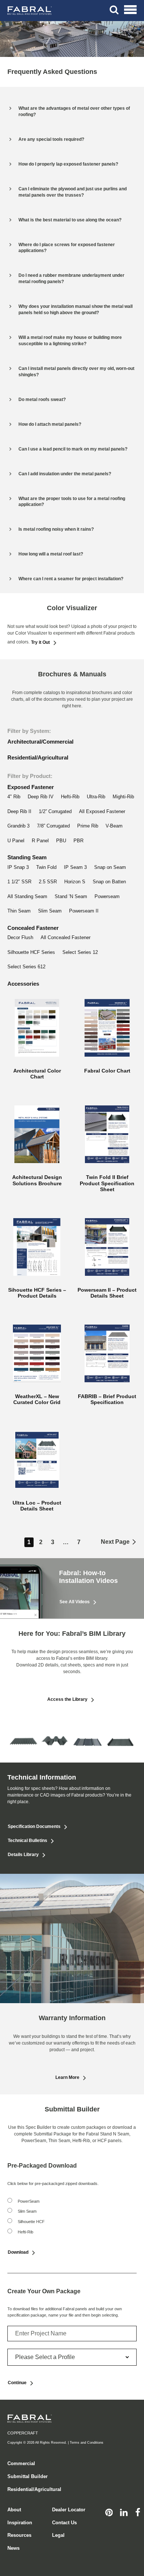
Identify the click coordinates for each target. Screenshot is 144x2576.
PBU (61, 841)
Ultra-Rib (96, 797)
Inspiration (20, 2523)
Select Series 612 (26, 967)
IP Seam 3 (75, 867)
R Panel (40, 841)
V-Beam (114, 826)
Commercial (21, 2463)
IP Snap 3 (18, 867)
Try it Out (40, 642)
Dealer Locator (69, 2510)
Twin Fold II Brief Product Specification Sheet (107, 1183)
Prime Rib (88, 826)
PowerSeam (29, 2201)
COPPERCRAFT (23, 2433)
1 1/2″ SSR (19, 882)
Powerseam (107, 896)
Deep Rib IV (41, 797)
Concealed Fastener (33, 928)
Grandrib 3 (18, 826)
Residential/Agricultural (38, 757)
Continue (17, 2383)
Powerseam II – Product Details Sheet (107, 1293)
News (13, 2548)
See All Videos (75, 1602)
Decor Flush (20, 937)
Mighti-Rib (123, 797)
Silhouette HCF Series (31, 952)
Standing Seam (27, 857)
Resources (19, 2535)
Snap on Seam (110, 867)
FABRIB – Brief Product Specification (107, 1399)
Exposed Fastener (31, 787)
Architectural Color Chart (37, 1074)
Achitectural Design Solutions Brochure (37, 1180)
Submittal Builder (28, 2476)
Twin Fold (46, 867)
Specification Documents (34, 1826)
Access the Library (67, 1699)
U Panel (16, 841)
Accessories (23, 984)
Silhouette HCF (31, 2222)
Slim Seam (50, 911)
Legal (58, 2535)
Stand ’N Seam (71, 896)
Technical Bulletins (28, 1841)
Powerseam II (84, 911)
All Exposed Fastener (102, 811)
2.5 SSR (48, 882)
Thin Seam (19, 911)
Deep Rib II (19, 811)
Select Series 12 (80, 952)
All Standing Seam (27, 896)
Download (18, 2252)
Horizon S (75, 882)
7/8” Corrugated (53, 826)
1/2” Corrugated (55, 811)
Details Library (23, 1855)
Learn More (67, 2077)
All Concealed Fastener (66, 937)
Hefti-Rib (70, 797)
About (14, 2510)
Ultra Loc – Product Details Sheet (37, 1506)
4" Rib (14, 797)
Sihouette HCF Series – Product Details (37, 1293)
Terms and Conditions (87, 2443)
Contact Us (64, 2523)
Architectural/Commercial (40, 742)
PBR (78, 841)
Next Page (115, 1542)
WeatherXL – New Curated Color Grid (37, 1399)
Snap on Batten (109, 882)
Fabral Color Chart (107, 1071)
